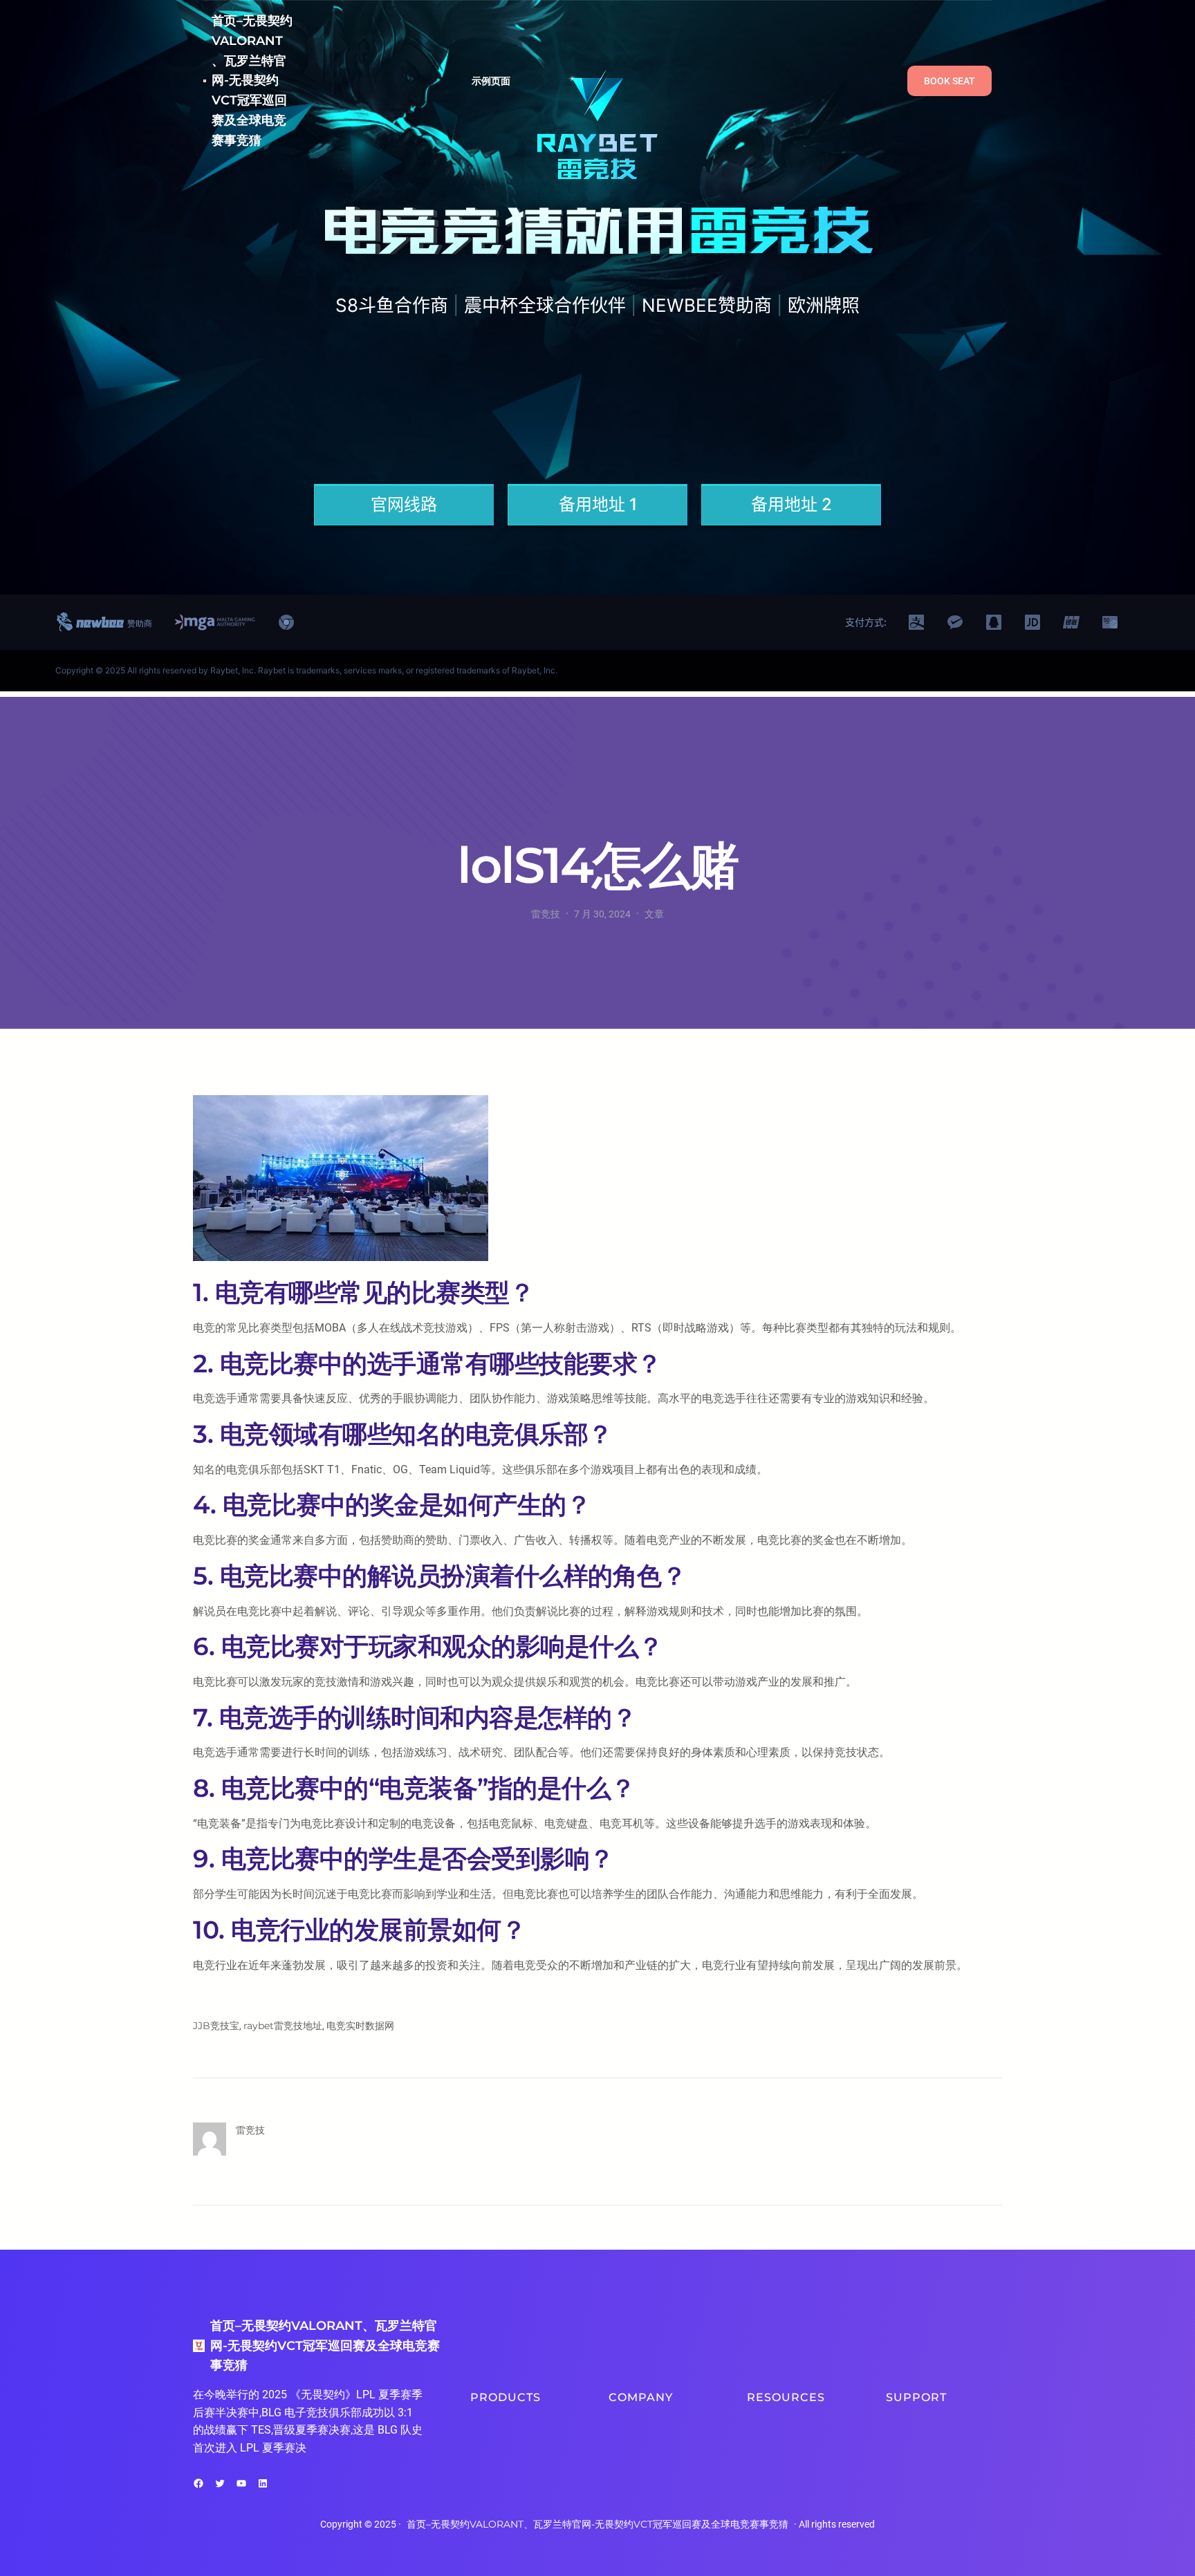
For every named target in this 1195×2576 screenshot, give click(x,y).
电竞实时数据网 (360, 2026)
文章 (654, 914)
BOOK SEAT (949, 81)
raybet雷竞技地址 (283, 2026)
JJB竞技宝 (216, 2026)
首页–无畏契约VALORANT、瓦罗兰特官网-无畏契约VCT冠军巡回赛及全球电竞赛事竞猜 (252, 81)
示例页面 (491, 81)
